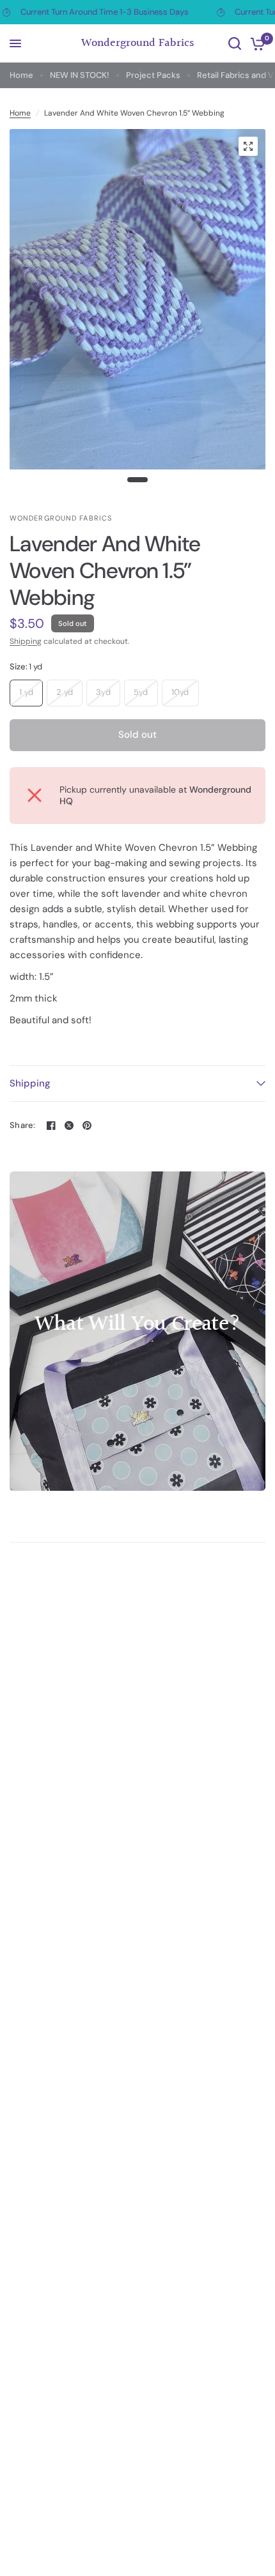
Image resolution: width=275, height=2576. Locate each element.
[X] (69, 1125)
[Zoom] (248, 146)
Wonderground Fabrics (138, 43)
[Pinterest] (87, 1125)
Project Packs (153, 75)
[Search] (235, 43)
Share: (23, 1125)
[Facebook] (51, 1125)
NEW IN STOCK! (80, 75)
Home (21, 75)
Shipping (26, 641)
